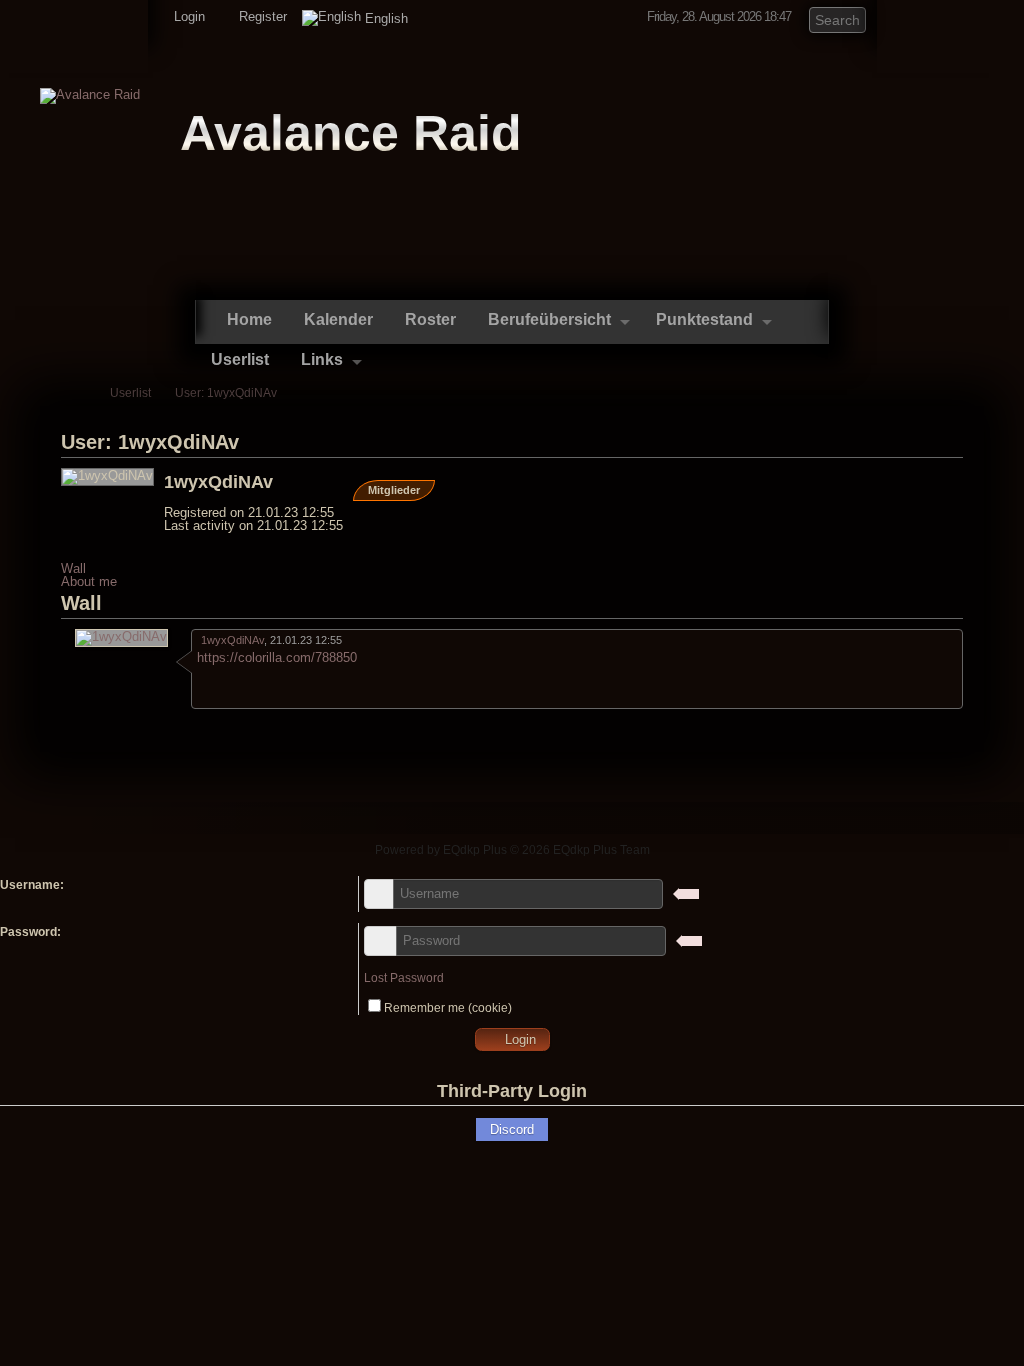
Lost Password (404, 978)
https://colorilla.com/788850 (277, 657)
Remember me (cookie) (448, 1008)
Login (187, 16)
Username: (32, 885)
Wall (73, 568)
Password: (30, 932)
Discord (512, 1129)
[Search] (852, 18)
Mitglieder (394, 490)
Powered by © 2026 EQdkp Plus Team (512, 850)
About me (89, 581)
